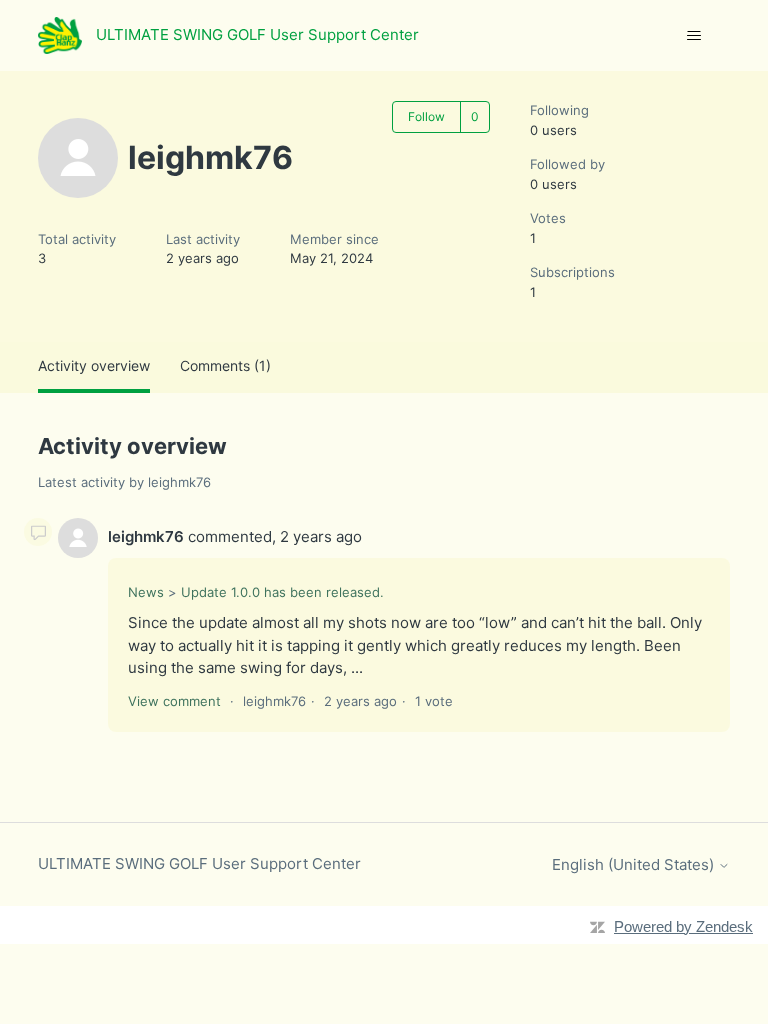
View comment (174, 701)
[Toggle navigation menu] (694, 36)
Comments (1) (225, 365)
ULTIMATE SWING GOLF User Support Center (199, 863)
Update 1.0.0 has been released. (282, 592)
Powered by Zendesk (683, 926)
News (146, 592)
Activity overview (94, 365)
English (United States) (635, 864)
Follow (426, 116)
